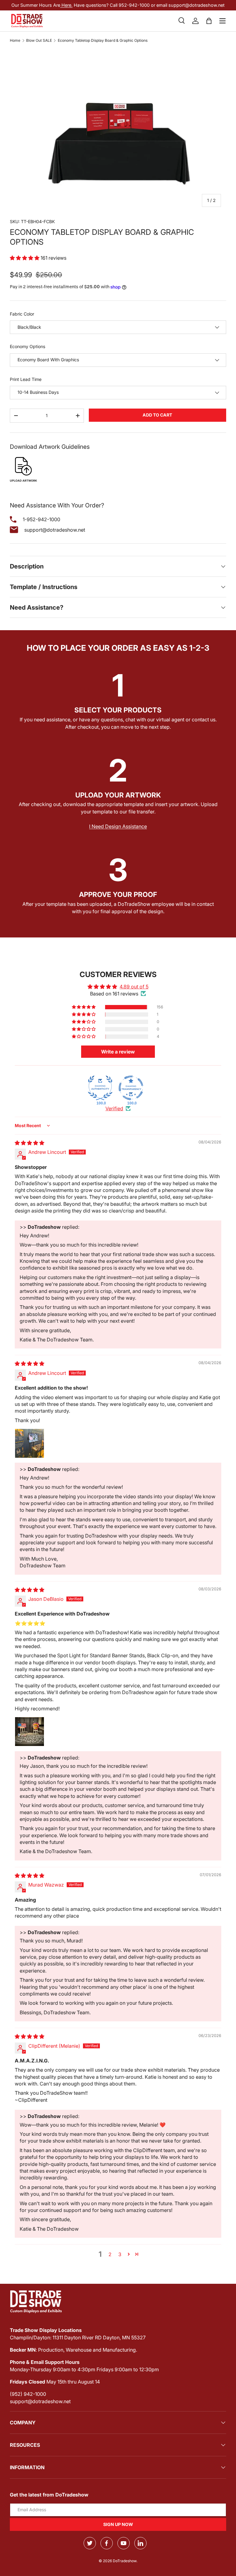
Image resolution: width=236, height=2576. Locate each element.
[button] (209, 21)
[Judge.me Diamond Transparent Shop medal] (131, 1088)
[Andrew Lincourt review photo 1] (29, 1443)
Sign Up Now (118, 2524)
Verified (114, 1108)
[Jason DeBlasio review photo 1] (29, 1732)
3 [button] (120, 2254)
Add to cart (157, 415)
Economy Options (28, 346)
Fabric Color (22, 314)
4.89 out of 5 (134, 987)
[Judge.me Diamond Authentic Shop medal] (100, 1088)
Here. (66, 5)
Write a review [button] (118, 1052)
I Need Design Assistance (118, 826)
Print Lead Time (26, 379)
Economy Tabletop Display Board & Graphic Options (103, 41)
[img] (29, 1143)
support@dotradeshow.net (40, 2401)
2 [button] (110, 2254)
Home (15, 41)
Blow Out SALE (39, 41)
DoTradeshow (125, 2561)
